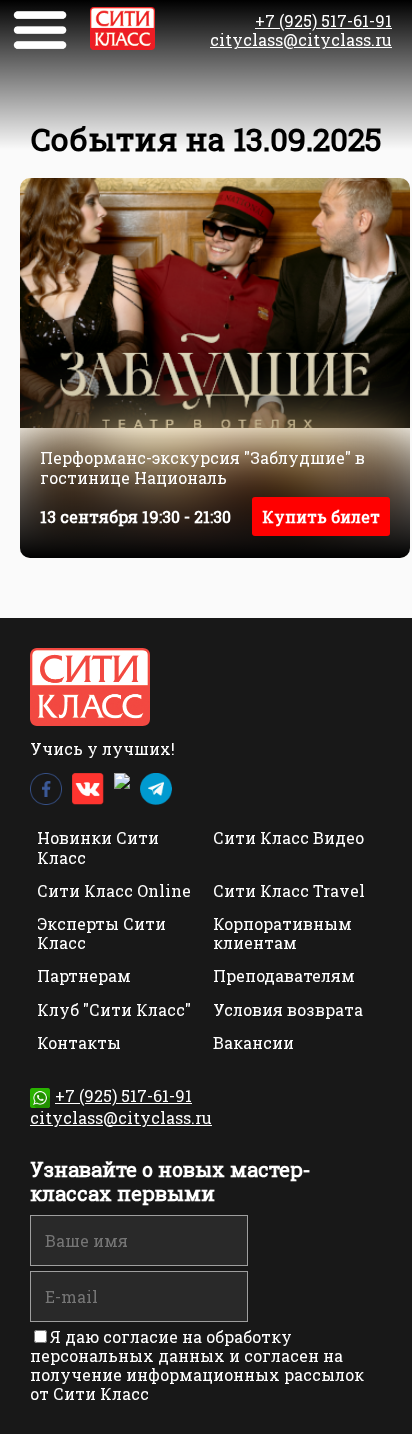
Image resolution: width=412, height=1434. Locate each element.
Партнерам (84, 975)
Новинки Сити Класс (98, 847)
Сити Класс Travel (289, 890)
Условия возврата (288, 1009)
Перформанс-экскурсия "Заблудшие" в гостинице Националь (202, 467)
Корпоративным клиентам (282, 933)
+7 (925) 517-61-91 (323, 20)
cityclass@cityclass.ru (301, 39)
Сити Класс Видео (288, 837)
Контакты (79, 1042)
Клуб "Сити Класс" (114, 1009)
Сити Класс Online (114, 890)
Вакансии (253, 1042)
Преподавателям (284, 975)
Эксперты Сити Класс (101, 933)
